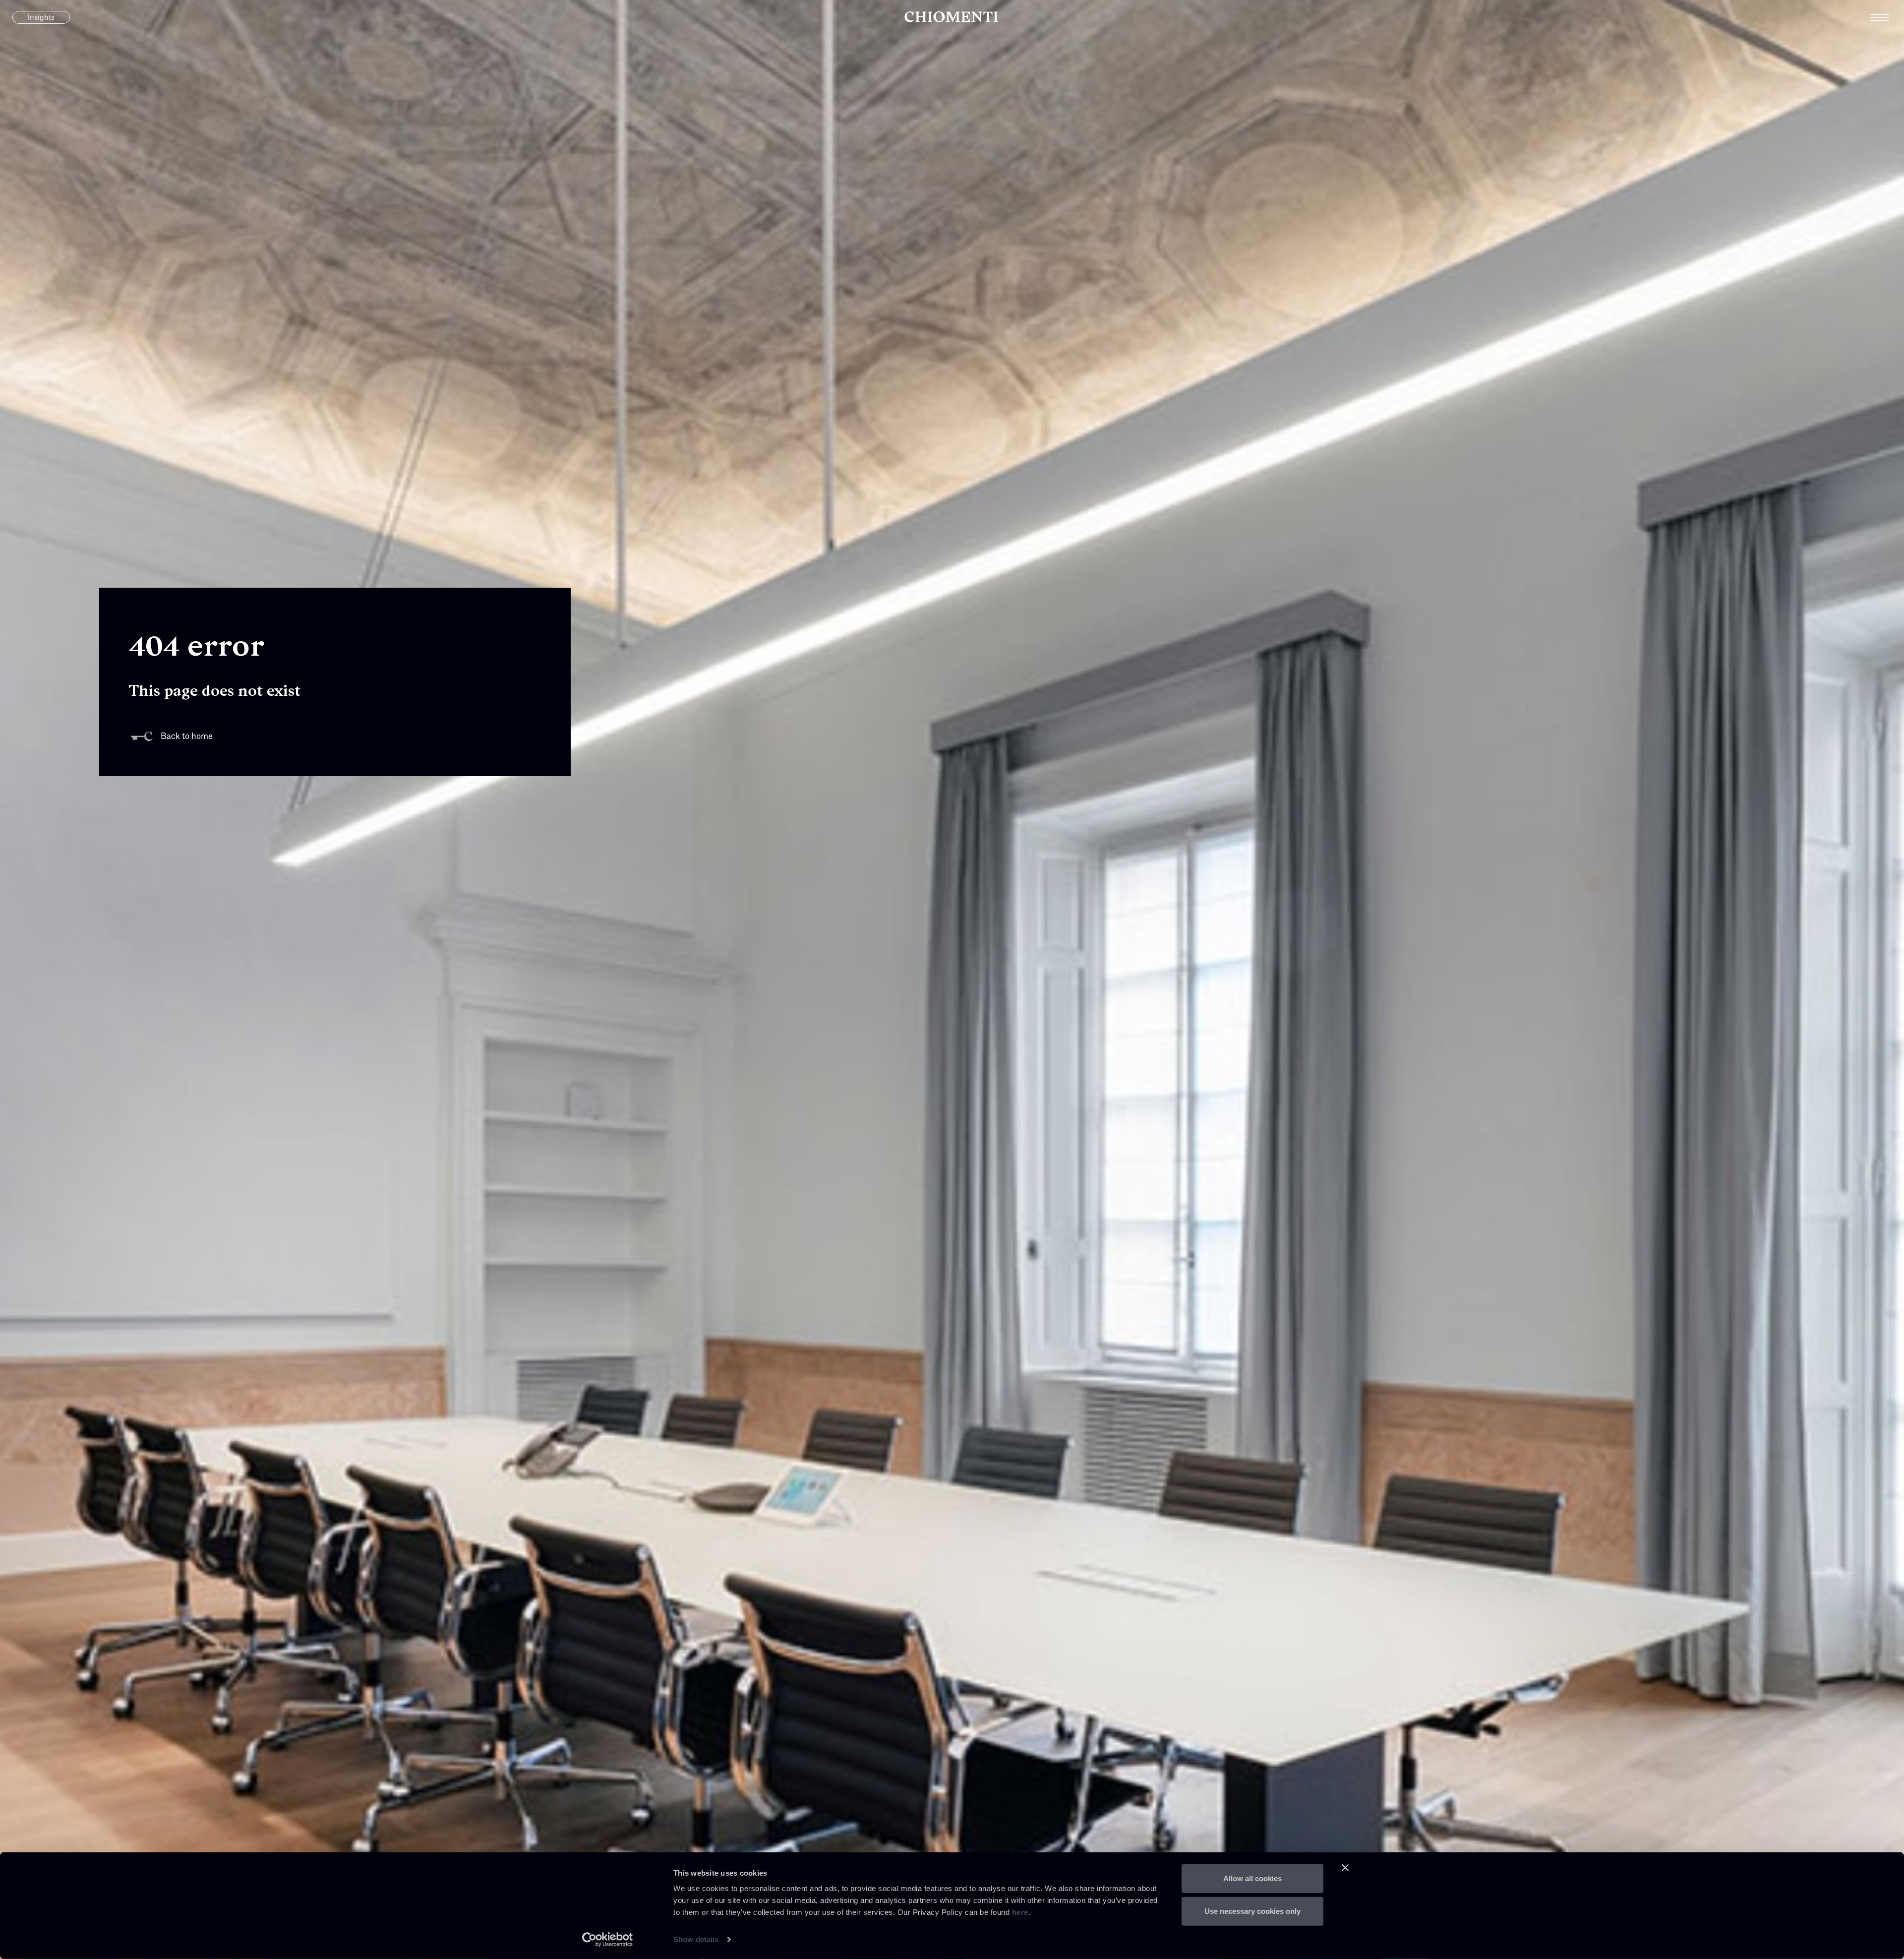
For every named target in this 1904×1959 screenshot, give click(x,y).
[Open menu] (1887, 17)
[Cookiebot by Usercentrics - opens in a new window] (608, 1940)
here (1020, 1912)
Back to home (187, 736)
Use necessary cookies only (1252, 1911)
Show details (696, 1939)
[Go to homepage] (952, 17)
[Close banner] (1345, 1868)
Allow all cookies (1252, 1878)
